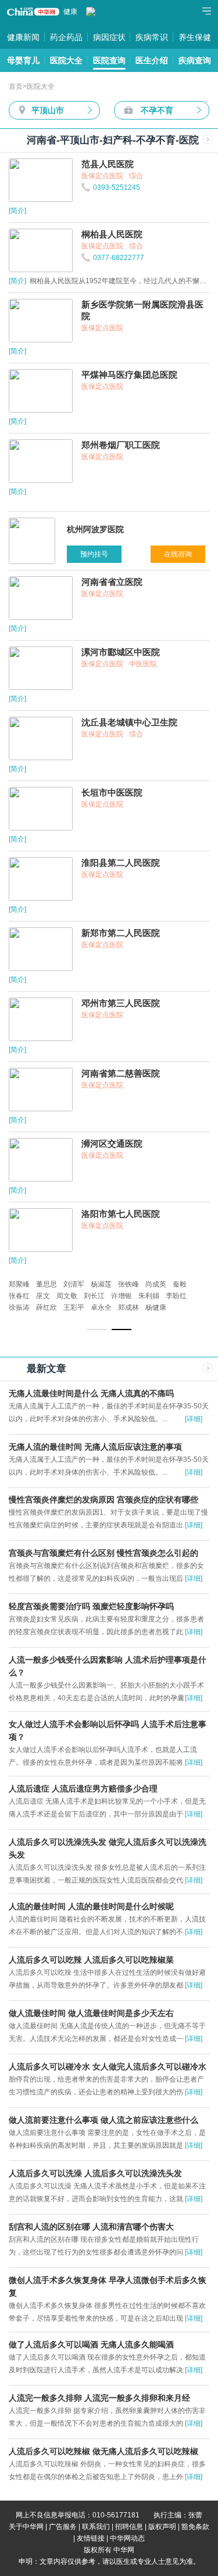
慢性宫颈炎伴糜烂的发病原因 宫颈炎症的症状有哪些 (103, 1500)
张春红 (19, 1296)
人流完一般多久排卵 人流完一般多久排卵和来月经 (99, 2398)
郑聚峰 (19, 1284)
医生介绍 (152, 60)
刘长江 (94, 1296)
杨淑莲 (101, 1284)
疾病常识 (152, 37)
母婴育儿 (23, 60)
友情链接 (91, 2538)
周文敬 (67, 1296)
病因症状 (109, 37)
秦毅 (180, 1284)
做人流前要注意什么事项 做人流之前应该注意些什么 (103, 2120)
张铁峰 (128, 1284)
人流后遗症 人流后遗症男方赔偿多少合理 (83, 1789)
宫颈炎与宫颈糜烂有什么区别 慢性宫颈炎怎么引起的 (103, 1553)
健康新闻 (23, 37)
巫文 (43, 1296)
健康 (70, 12)
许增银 (121, 1296)
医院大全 (66, 60)
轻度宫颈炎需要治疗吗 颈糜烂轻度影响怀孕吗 (91, 1606)
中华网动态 (127, 2538)
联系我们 (96, 2527)
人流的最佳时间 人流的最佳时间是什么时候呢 (91, 1906)
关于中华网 (26, 2527)
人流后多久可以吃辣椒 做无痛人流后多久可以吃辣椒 (103, 2451)
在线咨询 (178, 554)
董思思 (47, 1284)
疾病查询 (195, 60)
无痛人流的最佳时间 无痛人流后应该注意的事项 (95, 1447)
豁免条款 (195, 2527)
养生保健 (195, 37)
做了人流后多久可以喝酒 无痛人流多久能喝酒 (91, 2344)
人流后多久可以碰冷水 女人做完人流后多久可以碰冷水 (108, 2066)
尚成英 (156, 1284)
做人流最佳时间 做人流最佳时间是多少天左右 (91, 2013)
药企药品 (66, 37)
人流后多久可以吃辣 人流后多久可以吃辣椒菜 (91, 1960)
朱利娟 (149, 1296)
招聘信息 (129, 2527)
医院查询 (109, 60)
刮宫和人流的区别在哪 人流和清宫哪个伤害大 (91, 2227)
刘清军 (74, 1284)
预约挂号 (94, 554)
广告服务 (63, 2527)
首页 (16, 86)
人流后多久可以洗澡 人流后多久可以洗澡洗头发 (95, 2173)
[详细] (194, 1419)
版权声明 (162, 2527)
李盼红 (176, 1296)
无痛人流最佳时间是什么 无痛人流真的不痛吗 (91, 1393)
